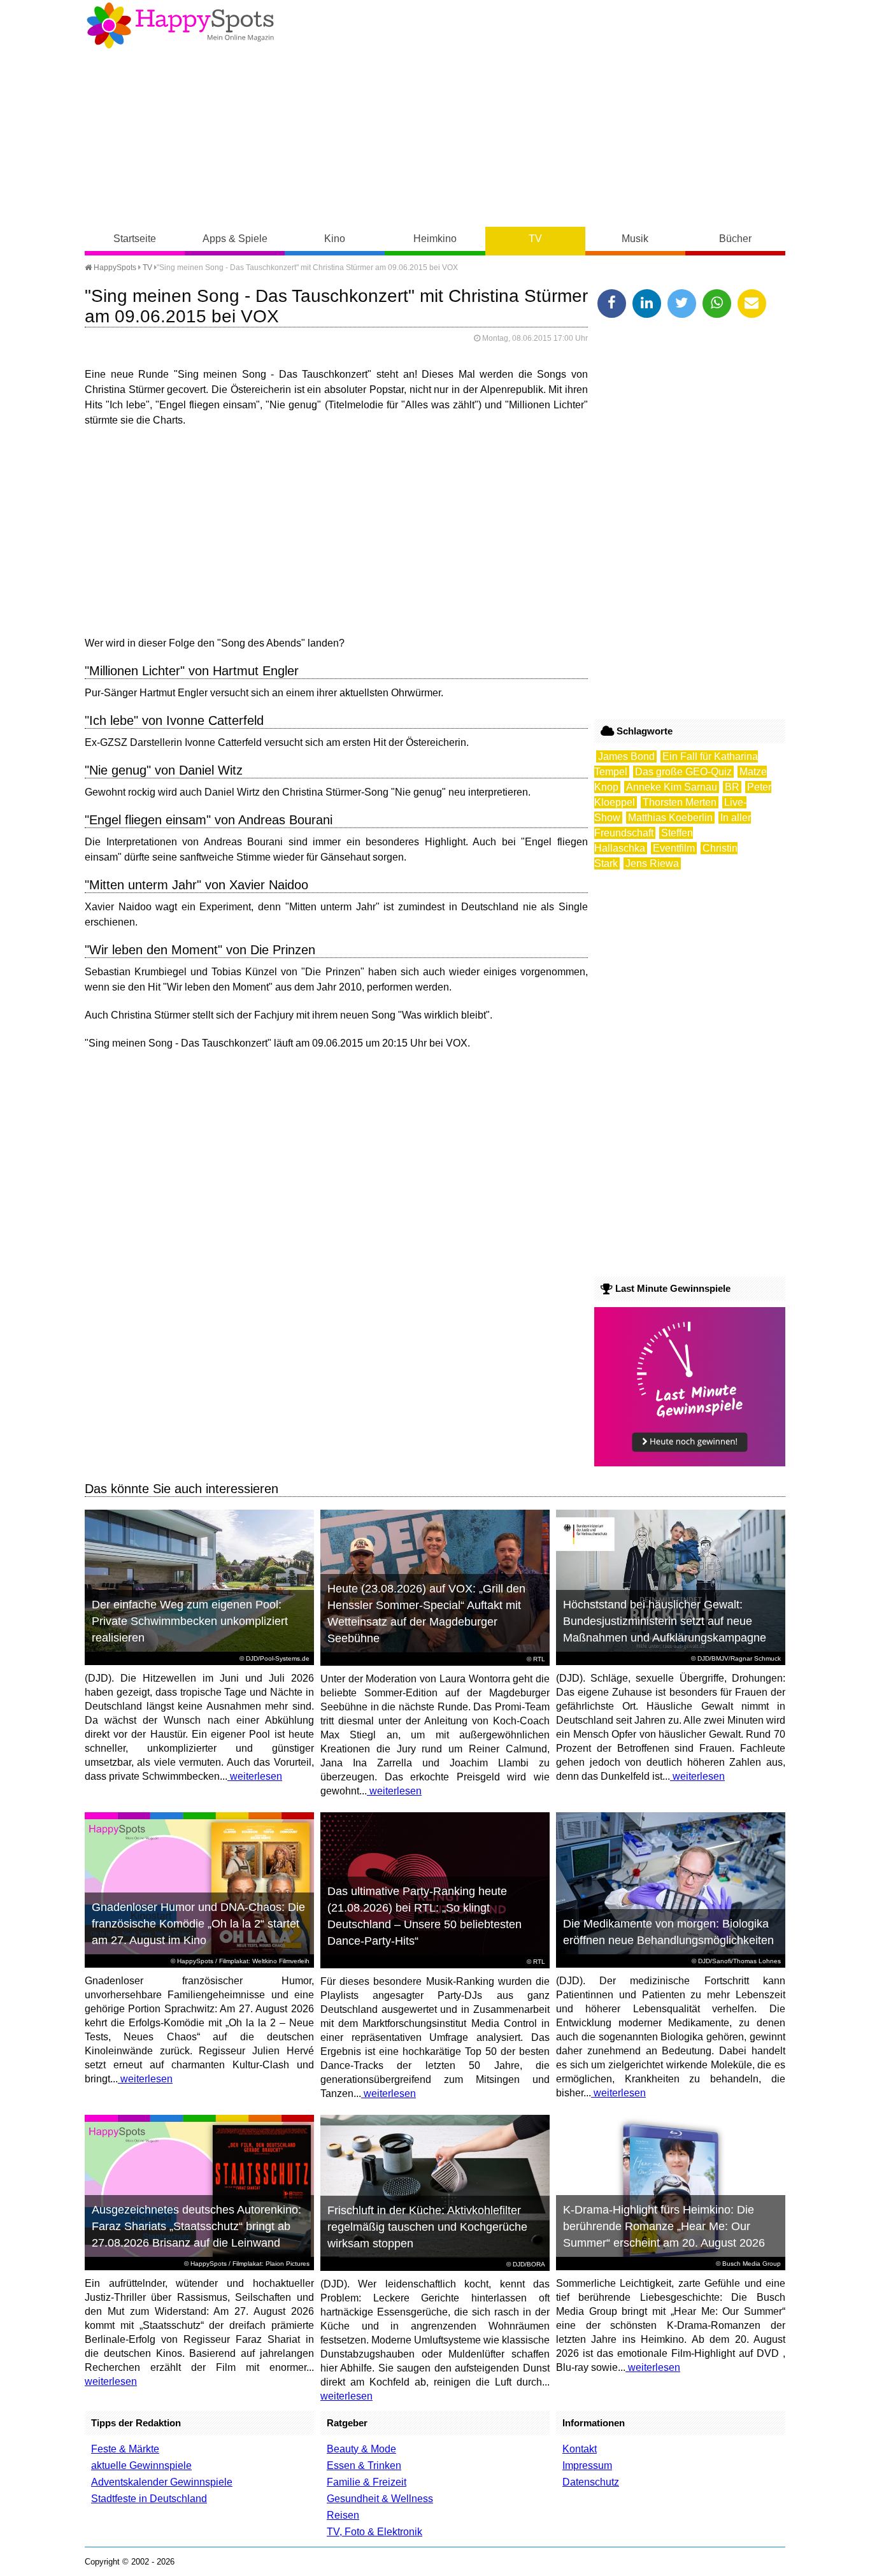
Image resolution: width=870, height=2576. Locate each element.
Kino (335, 239)
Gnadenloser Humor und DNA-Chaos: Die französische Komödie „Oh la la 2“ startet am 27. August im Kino (198, 1924)
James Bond (626, 756)
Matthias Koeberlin (670, 818)
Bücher (735, 239)
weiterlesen (255, 1776)
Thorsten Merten (680, 802)
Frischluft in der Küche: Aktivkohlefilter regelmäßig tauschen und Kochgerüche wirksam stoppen (427, 2227)
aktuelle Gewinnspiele (141, 2465)
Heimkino (435, 239)
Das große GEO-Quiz (683, 772)
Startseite (135, 239)
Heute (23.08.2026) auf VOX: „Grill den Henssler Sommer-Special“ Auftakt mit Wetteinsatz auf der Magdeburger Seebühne (426, 1614)
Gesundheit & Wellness (380, 2499)
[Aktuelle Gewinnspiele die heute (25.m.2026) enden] (690, 1463)
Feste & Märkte (125, 2449)
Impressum (587, 2465)
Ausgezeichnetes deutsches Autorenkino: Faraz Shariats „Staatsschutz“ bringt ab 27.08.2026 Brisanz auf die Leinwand (196, 2226)
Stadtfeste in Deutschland (149, 2499)
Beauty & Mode (361, 2449)
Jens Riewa (652, 863)
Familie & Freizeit (367, 2482)
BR (732, 787)
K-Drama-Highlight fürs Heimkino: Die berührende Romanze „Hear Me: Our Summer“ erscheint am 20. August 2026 (664, 2226)
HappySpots (114, 268)
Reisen (343, 2515)
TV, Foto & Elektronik (374, 2532)
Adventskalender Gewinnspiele (162, 2482)
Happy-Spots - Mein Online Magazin (180, 25)
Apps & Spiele (235, 239)
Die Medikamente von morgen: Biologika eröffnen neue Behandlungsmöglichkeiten (668, 1932)
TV (535, 239)
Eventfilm (674, 848)
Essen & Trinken (364, 2465)
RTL (539, 1659)
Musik (635, 239)
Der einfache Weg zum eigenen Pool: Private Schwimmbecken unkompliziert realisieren (190, 1621)
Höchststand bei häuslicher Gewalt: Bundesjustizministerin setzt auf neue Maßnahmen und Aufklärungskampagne (665, 1621)
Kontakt (580, 2449)
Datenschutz (591, 2482)
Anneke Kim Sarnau (672, 787)
